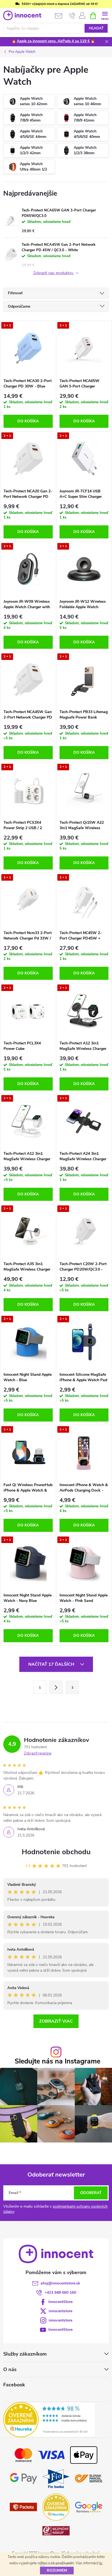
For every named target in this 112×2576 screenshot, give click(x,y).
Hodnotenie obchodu (56, 1852)
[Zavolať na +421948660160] (72, 16)
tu (101, 2563)
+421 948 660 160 (60, 2292)
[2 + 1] (28, 348)
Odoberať (91, 2193)
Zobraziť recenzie (38, 1753)
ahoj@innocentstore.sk (60, 2283)
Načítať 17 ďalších (52, 1664)
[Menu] (105, 15)
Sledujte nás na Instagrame (57, 2061)
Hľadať (96, 28)
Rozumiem (57, 2570)
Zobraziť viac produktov (54, 273)
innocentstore (60, 2311)
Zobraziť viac (56, 2021)
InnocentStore (60, 2302)
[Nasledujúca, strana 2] (56, 1687)
